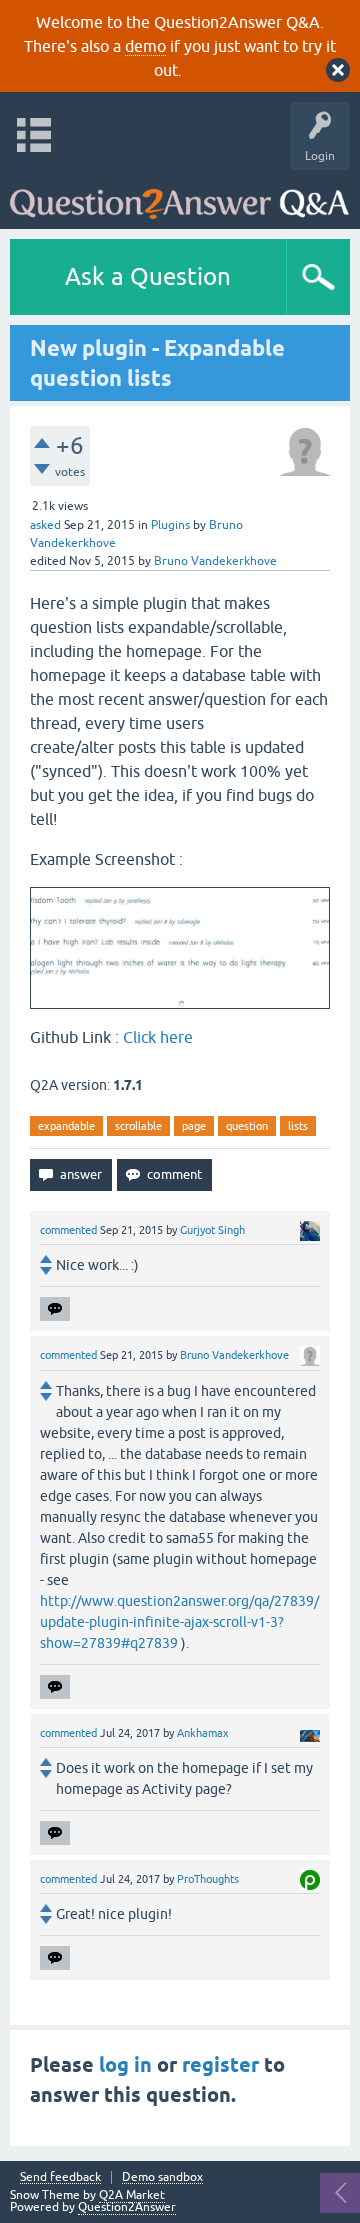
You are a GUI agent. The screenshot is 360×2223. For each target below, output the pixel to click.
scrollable (138, 1126)
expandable (66, 1126)
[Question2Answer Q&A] (179, 194)
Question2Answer (127, 2207)
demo (145, 46)
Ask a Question (148, 276)
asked (45, 525)
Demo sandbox (162, 2177)
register (220, 2065)
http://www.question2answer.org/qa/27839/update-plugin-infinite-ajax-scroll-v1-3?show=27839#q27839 (179, 1622)
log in (125, 2065)
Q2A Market (132, 2195)
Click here (158, 1037)
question (247, 1126)
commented (68, 1230)
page (194, 1126)
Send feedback (60, 2177)
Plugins (170, 525)
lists (298, 1126)
